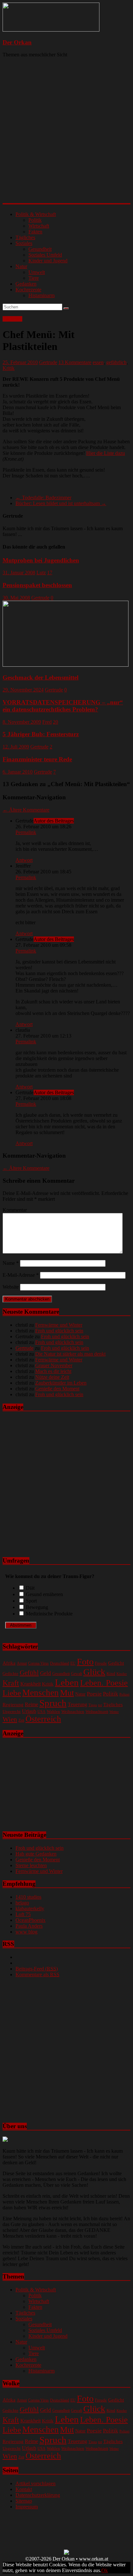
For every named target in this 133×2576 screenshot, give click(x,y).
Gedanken (26, 284)
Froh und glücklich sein (59, 1331)
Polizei (124, 1694)
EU (73, 1663)
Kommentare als (37, 1974)
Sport (31, 1601)
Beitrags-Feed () (37, 1969)
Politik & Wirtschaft (36, 214)
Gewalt (77, 1674)
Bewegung (37, 1607)
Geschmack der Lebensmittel (41, 677)
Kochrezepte (28, 290)
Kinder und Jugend (48, 261)
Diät (30, 1588)
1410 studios (28, 1897)
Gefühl (29, 1673)
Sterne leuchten (31, 1865)
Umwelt (37, 272)
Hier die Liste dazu (106, 453)
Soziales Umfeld (45, 255)
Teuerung (77, 1704)
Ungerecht (12, 1711)
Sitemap (24, 2501)
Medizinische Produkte (49, 1614)
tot (100, 1705)
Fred (47, 722)
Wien (10, 1719)
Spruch (53, 1703)
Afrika (9, 1663)
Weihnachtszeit (97, 1712)
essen (98, 362)
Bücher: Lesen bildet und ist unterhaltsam (61, 503)
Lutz (41, 573)
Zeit (21, 1720)
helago (22, 1903)
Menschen (41, 1693)
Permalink (26, 832)
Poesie (94, 1694)
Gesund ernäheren (44, 1594)
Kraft (11, 1683)
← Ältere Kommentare (26, 810)
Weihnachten (73, 1711)
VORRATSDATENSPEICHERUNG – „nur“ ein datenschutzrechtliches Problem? (63, 706)
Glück (94, 1672)
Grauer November (54, 1365)
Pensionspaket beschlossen (37, 585)
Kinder (122, 1674)
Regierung (13, 1704)
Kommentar (15, 1210)
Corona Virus (38, 1664)
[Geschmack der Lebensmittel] (66, 665)
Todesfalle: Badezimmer (43, 498)
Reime (31, 1704)
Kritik (9, 368)
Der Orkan (17, 42)
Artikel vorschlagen (36, 2483)
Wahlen (53, 1711)
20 (56, 722)
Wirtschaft (39, 226)
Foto (85, 1662)
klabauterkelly (30, 1908)
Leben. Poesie (104, 1683)
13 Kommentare (75, 362)
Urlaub (29, 1711)
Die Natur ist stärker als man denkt (70, 1354)
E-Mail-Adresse (21, 1275)
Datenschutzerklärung (38, 2495)
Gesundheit (40, 249)
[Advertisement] (66, 136)
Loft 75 (23, 1914)
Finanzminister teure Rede (37, 759)
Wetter (114, 1712)
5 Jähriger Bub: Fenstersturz (41, 734)
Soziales (24, 243)
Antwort (24, 860)
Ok (105, 2570)
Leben (67, 1682)
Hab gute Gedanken (36, 1854)
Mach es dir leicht (53, 1371)
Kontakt (24, 2489)
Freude (101, 1663)
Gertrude (48, 362)
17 (50, 573)
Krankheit (31, 1684)
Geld (46, 1673)
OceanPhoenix (31, 1920)
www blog (26, 1932)
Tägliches (25, 237)
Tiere (34, 278)
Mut (67, 1693)
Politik (35, 220)
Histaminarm (41, 295)
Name (11, 1263)
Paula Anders (29, 1926)
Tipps (93, 1705)
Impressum (27, 2507)
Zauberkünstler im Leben (61, 1383)
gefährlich (116, 362)
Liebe (12, 1693)
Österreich (43, 1719)
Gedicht (116, 1663)
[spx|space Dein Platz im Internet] (66, 2553)
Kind (111, 1673)
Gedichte (10, 1673)
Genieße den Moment (57, 1389)
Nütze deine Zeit (52, 1377)
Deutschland (60, 1664)
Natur (21, 266)
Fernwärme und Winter (59, 1325)
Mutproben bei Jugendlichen (41, 560)
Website (11, 1287)
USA (41, 1712)
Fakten (35, 232)
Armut (22, 1664)
